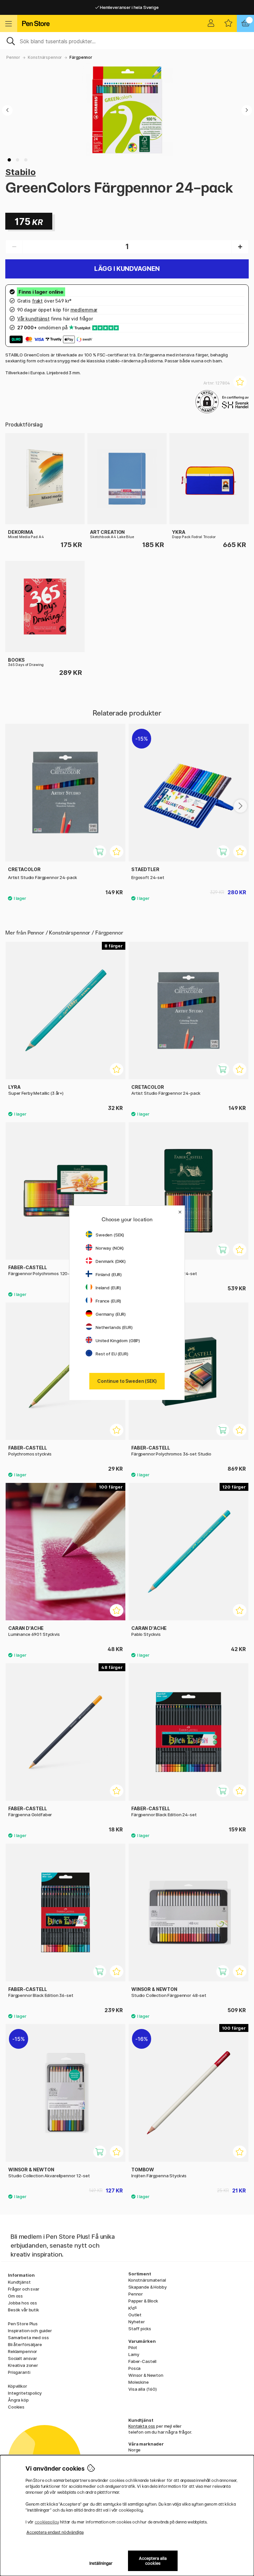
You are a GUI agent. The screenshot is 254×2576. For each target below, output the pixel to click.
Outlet (135, 2315)
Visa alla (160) (143, 2389)
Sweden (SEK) (110, 1235)
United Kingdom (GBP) (118, 1341)
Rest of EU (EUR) (112, 1354)
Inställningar (101, 2563)
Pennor (13, 57)
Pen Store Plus (23, 2324)
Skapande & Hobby (148, 2287)
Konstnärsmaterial (147, 2280)
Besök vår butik (23, 2310)
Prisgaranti (19, 2372)
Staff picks (140, 2329)
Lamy (134, 2354)
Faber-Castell (142, 2361)
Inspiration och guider (30, 2331)
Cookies (16, 2407)
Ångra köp (18, 2400)
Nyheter (137, 2322)
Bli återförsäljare (25, 2344)
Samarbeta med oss (28, 2337)
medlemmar (84, 310)
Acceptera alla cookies (153, 2561)
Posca (134, 2368)
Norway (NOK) (110, 1248)
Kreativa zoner (23, 2365)
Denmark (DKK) (111, 1261)
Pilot (133, 2347)
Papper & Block (143, 2301)
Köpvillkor (18, 2386)
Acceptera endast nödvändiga (55, 2532)
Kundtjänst (19, 2282)
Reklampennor (22, 2351)
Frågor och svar (24, 2289)
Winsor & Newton (146, 2375)
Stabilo (21, 172)
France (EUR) (108, 1301)
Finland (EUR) (109, 1274)
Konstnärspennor (45, 57)
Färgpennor (81, 57)
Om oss (15, 2296)
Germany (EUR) (111, 1314)
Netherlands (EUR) (114, 1327)
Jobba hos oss (22, 2303)
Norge (134, 2450)
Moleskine (139, 2382)
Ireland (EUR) (108, 1288)
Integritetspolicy (25, 2393)
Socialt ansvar (22, 2358)
